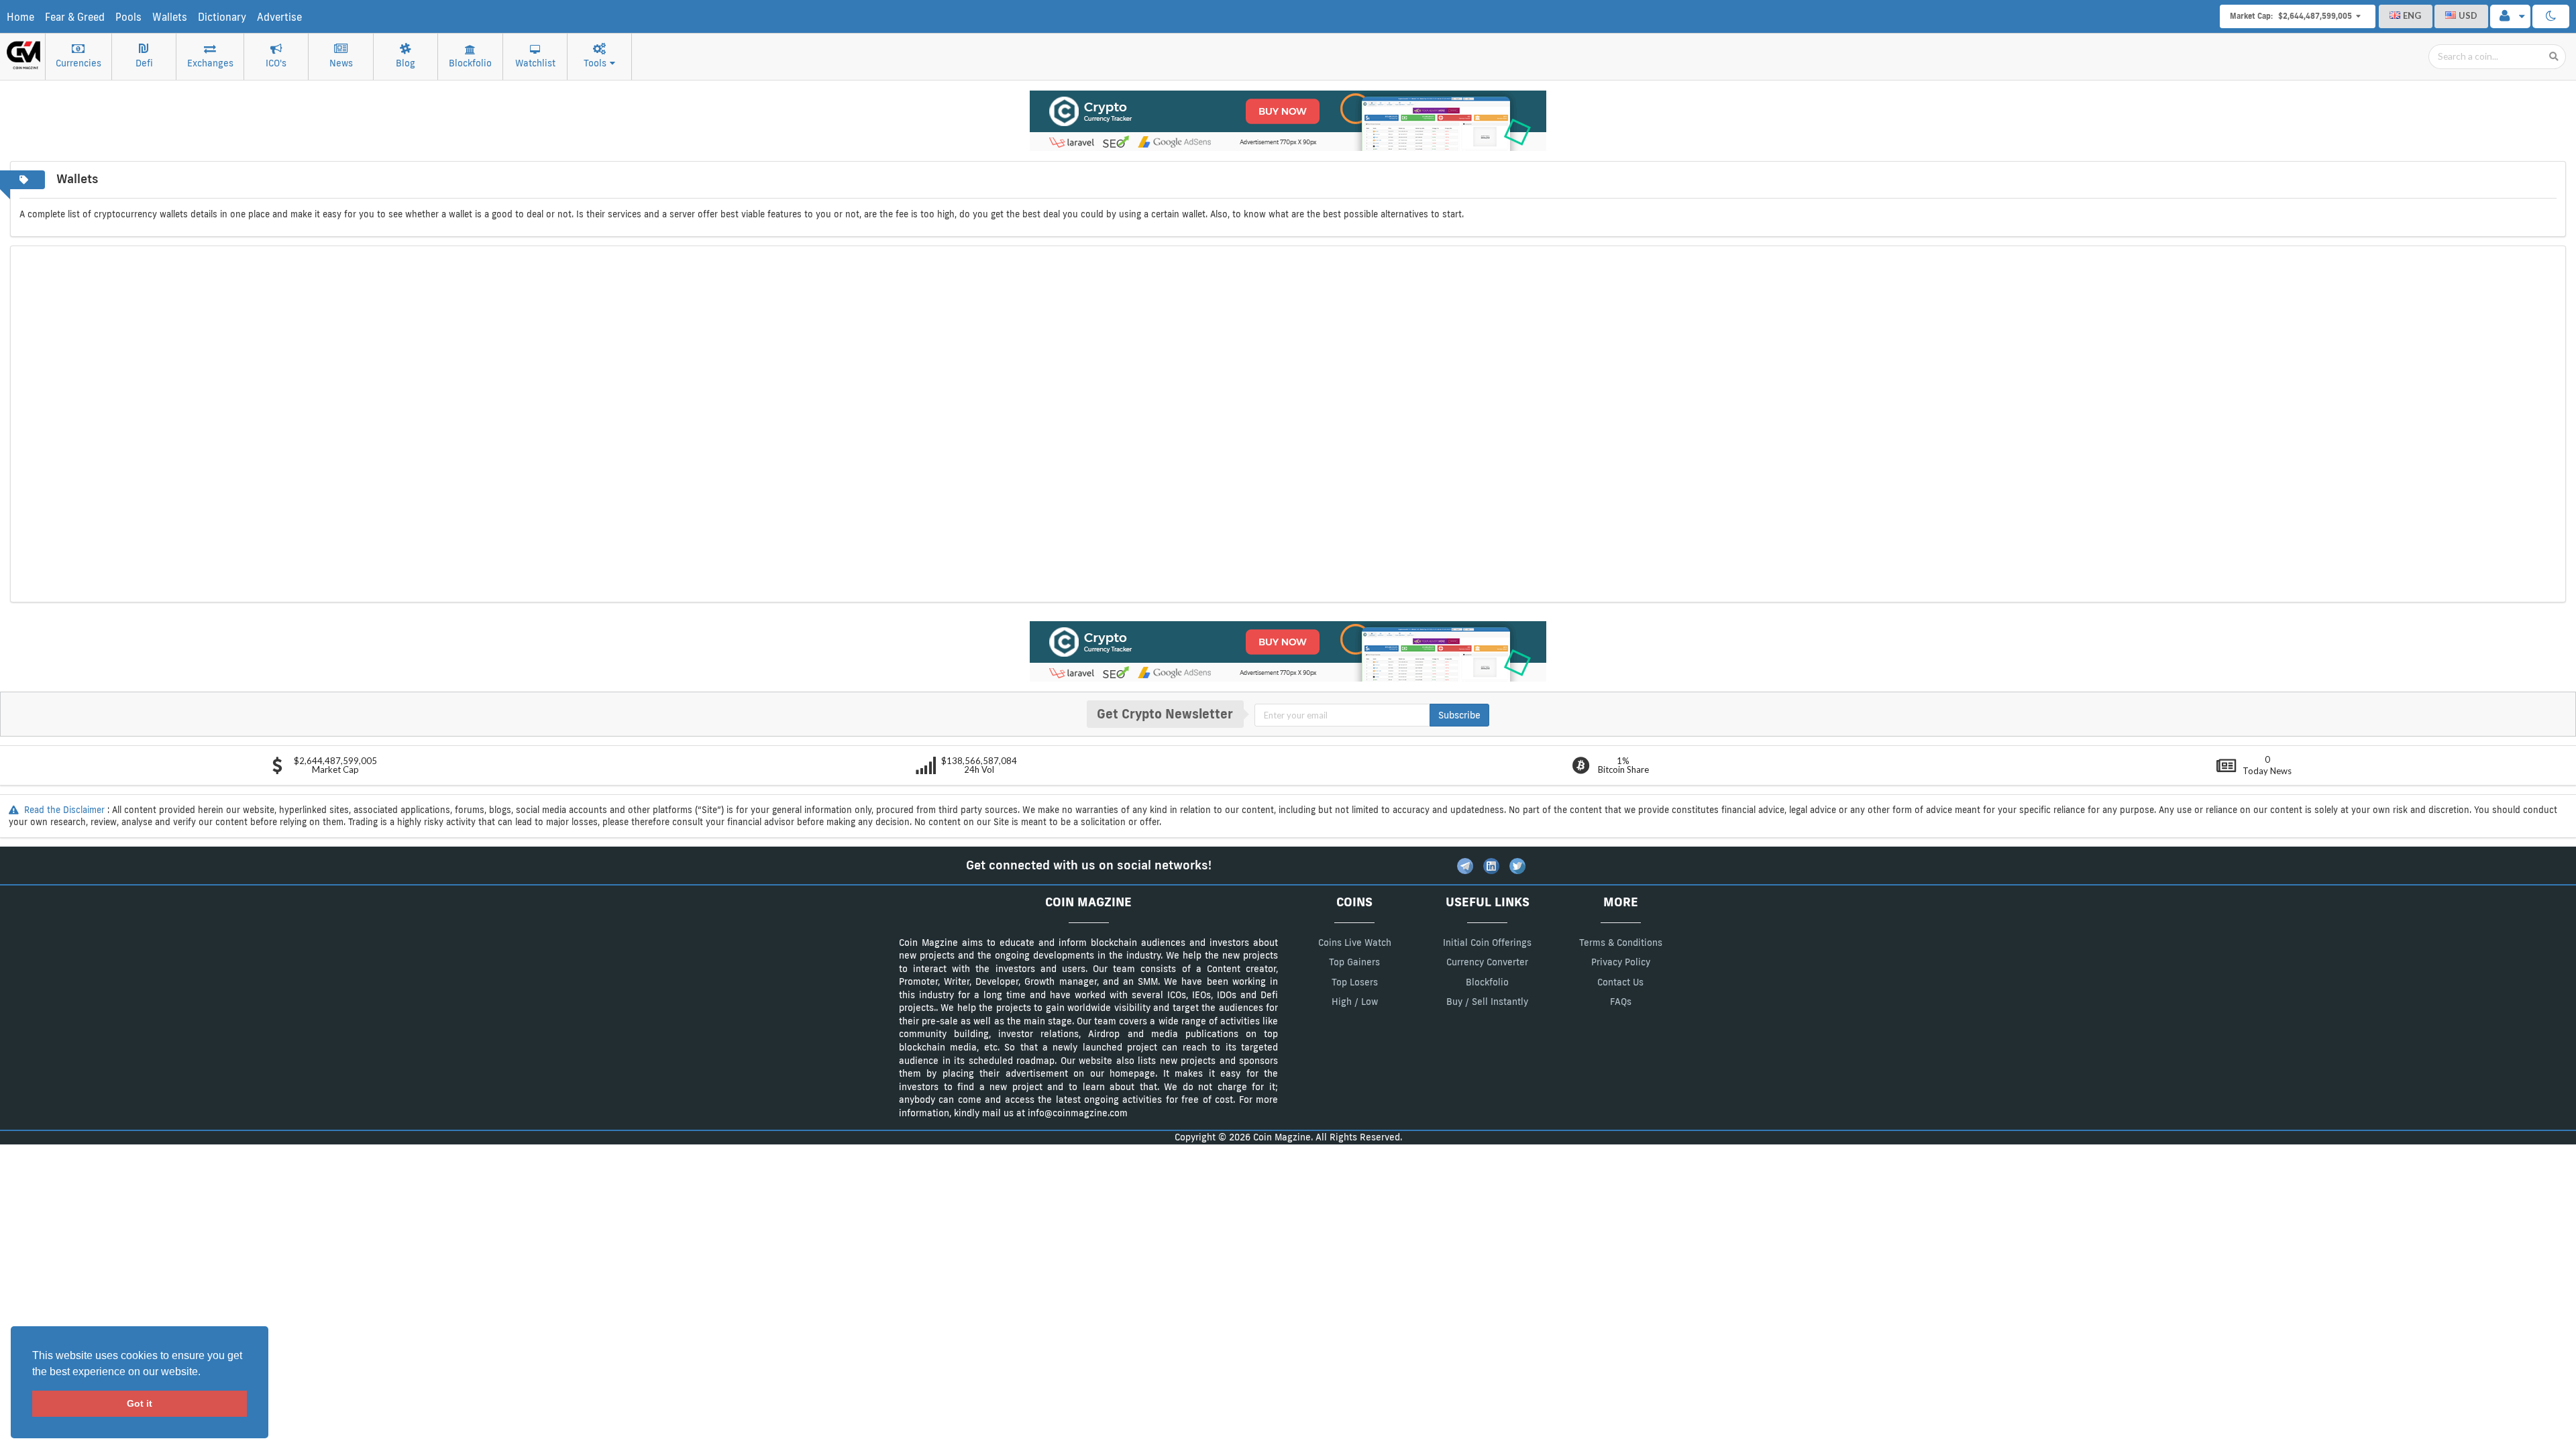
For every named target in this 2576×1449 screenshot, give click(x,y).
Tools (595, 63)
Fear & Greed (75, 17)
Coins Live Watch (1355, 943)
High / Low (1355, 1002)
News (341, 63)
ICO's (276, 63)
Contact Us (1620, 982)
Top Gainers (1354, 962)
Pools (128, 17)
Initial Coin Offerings (1487, 943)
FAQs (1621, 1002)
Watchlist (535, 63)
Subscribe (1459, 715)
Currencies (78, 63)
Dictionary (222, 17)
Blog (406, 63)
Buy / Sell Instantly (1487, 1002)
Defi (144, 63)
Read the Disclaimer (64, 810)
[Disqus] (1288, 423)
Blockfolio (470, 63)
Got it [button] (140, 1403)
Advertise (279, 17)
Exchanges (210, 63)
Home (20, 17)
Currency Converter (1487, 962)
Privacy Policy (1621, 962)
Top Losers (1355, 982)
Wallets (170, 17)
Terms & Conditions (1621, 943)
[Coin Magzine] (23, 50)
